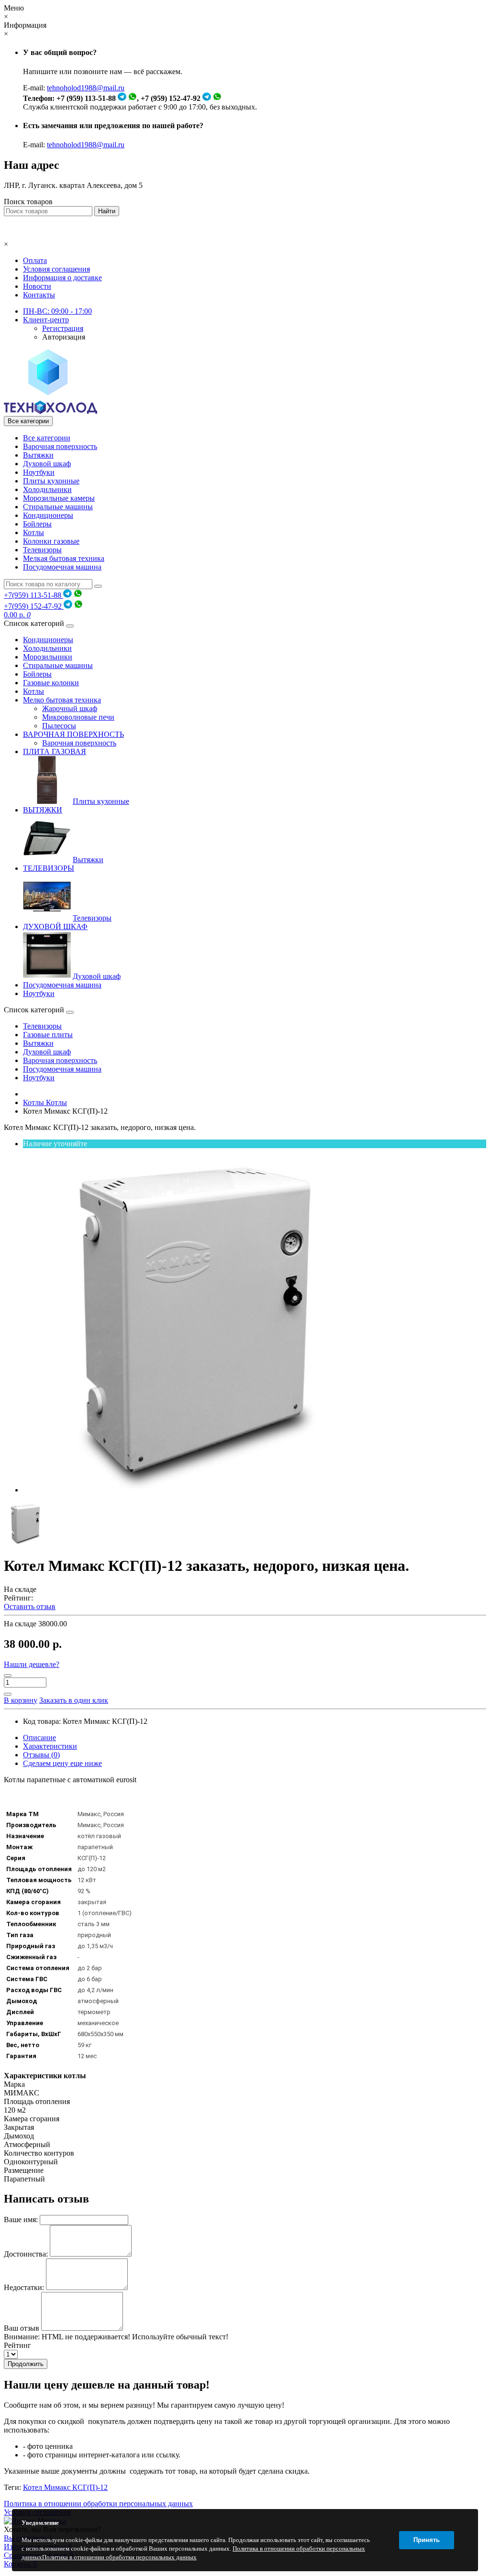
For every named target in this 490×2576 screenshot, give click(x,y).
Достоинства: (26, 2254)
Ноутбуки (39, 472)
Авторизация (64, 337)
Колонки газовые (51, 541)
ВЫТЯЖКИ (43, 810)
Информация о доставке (62, 278)
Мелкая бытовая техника (64, 558)
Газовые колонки (51, 683)
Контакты (39, 295)
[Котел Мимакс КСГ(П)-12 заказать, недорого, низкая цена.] (195, 1490)
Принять (427, 2540)
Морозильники (48, 657)
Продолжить (26, 2364)
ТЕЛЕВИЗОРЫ (49, 868)
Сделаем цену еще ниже (62, 1763)
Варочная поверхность (60, 446)
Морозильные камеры (59, 498)
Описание (39, 1737)
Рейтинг (17, 2345)
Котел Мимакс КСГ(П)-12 (65, 2487)
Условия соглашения (56, 269)
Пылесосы (59, 726)
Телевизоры (42, 550)
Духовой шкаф (47, 464)
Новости (37, 286)
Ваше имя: (21, 2220)
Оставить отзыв (30, 1606)
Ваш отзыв (22, 2328)
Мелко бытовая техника (62, 700)
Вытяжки (38, 455)
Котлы (33, 532)
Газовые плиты (48, 1035)
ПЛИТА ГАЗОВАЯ (55, 751)
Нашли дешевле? (32, 1664)
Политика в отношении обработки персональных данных (98, 2504)
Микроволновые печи (78, 717)
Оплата (35, 260)
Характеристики (50, 1746)
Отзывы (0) (41, 1755)
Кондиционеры (48, 515)
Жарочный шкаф (70, 708)
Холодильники (47, 489)
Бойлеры (37, 524)
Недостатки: (24, 2287)
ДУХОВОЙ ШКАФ (55, 926)
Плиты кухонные (51, 481)
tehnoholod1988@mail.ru (86, 88)
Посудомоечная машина (62, 567)
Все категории (47, 438)
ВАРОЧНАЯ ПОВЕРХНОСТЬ (73, 734)
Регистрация (63, 328)
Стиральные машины (58, 507)
